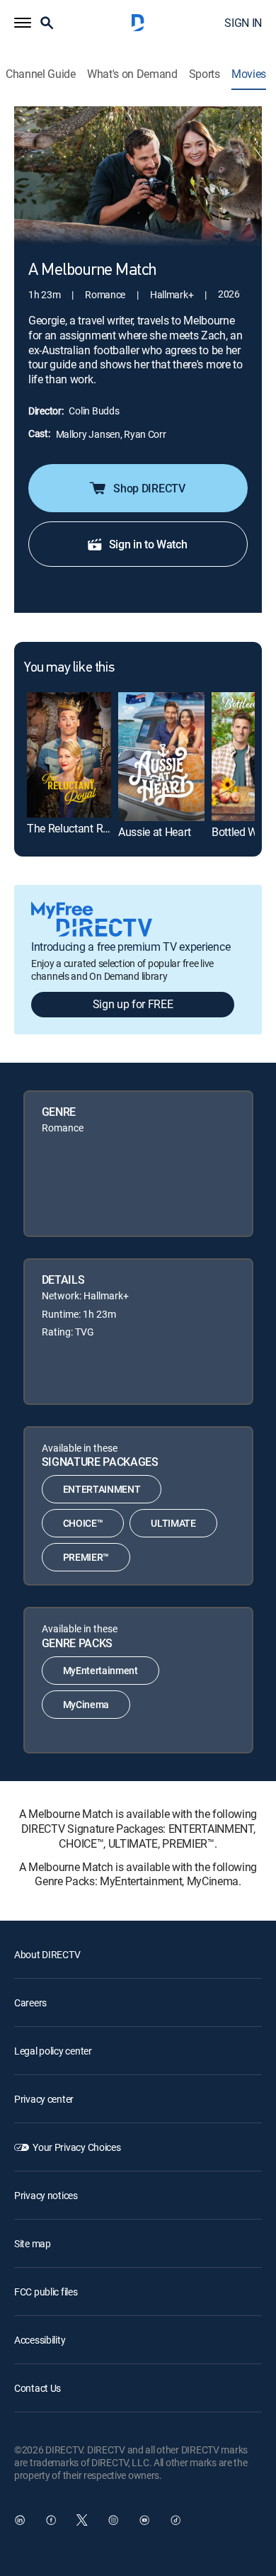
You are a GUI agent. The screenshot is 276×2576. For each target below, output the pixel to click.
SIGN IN (243, 23)
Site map (33, 2243)
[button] (23, 23)
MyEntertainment (100, 1670)
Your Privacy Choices (76, 2147)
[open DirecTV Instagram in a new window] (113, 2520)
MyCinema (86, 1704)
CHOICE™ (83, 1523)
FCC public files (46, 2292)
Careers (30, 2002)
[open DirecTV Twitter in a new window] (82, 2520)
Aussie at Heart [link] (154, 832)
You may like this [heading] (69, 668)
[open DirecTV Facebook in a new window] (51, 2520)
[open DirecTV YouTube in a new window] (144, 2520)
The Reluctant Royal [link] (75, 828)
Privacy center (44, 2099)
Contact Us (38, 2388)
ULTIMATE (173, 1523)
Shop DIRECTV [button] (149, 488)
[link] (69, 755)
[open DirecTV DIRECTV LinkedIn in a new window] (20, 2520)
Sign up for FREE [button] (133, 1004)
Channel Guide (41, 74)
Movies (249, 74)
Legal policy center (53, 2051)
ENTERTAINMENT (102, 1489)
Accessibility (40, 2340)
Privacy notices (46, 2195)
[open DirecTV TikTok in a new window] (176, 2520)
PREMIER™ (86, 1557)
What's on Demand (132, 74)
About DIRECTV (47, 1954)
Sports (205, 74)
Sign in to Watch (148, 544)
